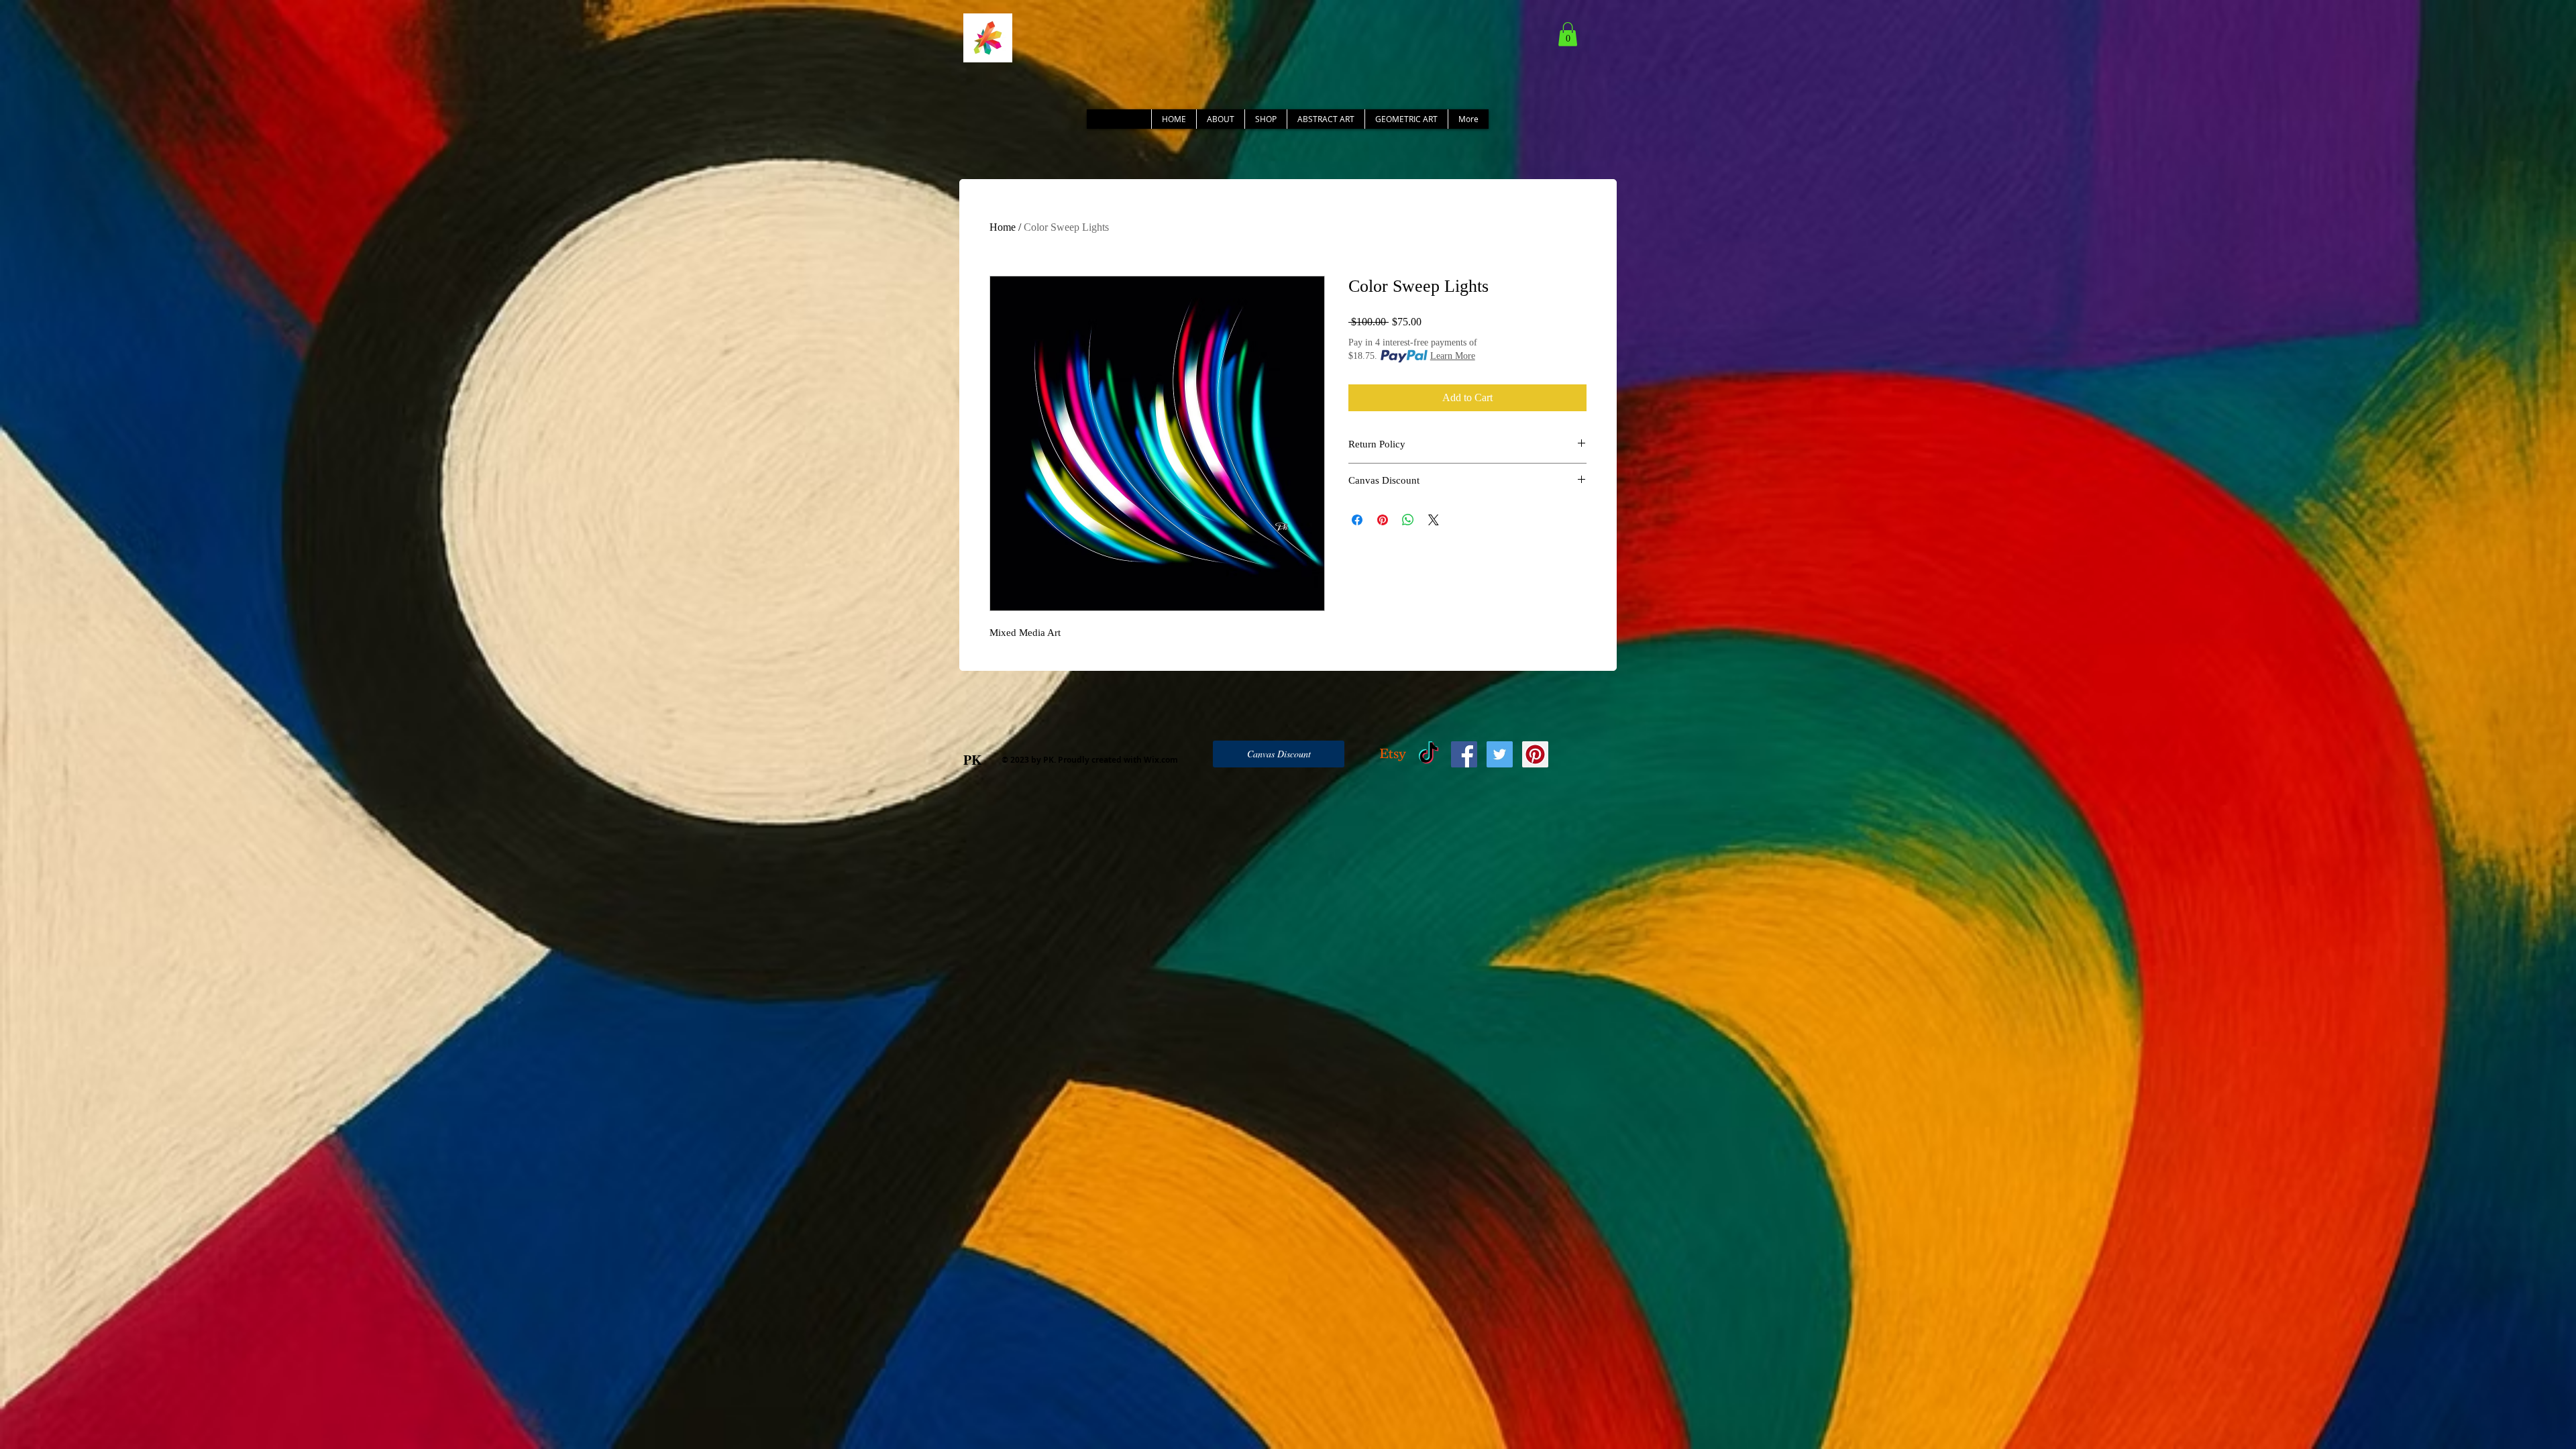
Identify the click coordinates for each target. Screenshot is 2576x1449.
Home (1003, 227)
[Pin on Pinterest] (1383, 520)
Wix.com (1161, 760)
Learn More (1453, 356)
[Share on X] (1434, 520)
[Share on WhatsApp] (1408, 520)
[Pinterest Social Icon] (1535, 754)
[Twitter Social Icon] (1500, 754)
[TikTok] (1429, 754)
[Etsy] (1393, 754)
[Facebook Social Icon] (1464, 754)
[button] (1568, 34)
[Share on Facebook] (1357, 520)
